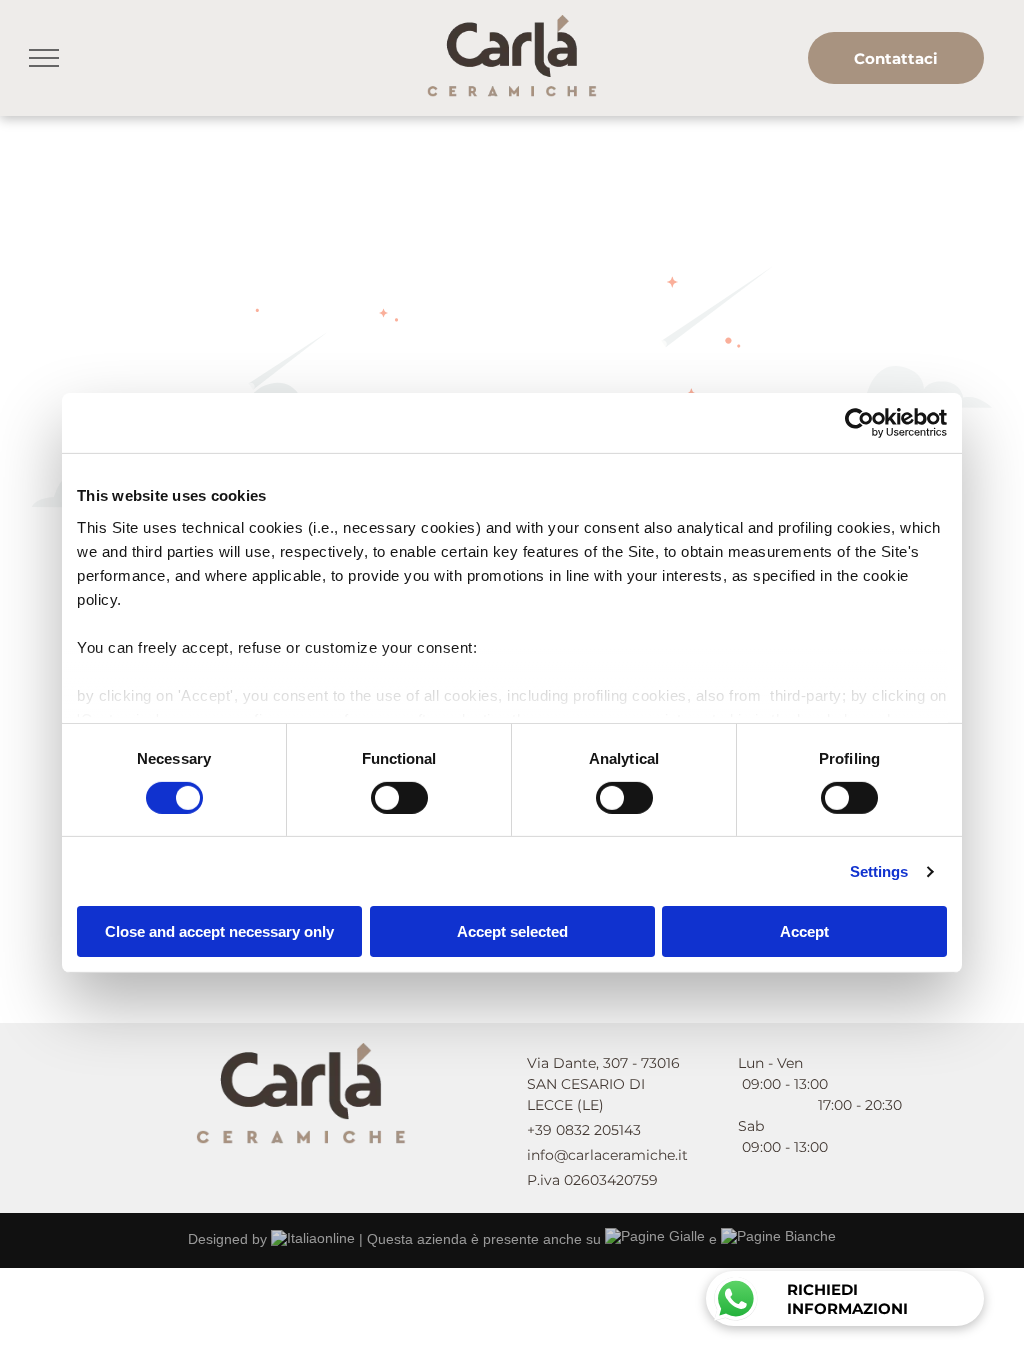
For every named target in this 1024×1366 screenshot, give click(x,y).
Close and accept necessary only (219, 931)
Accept (804, 931)
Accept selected (512, 931)
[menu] (44, 58)
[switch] (399, 798)
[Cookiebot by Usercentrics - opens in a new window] (859, 423)
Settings (879, 871)
